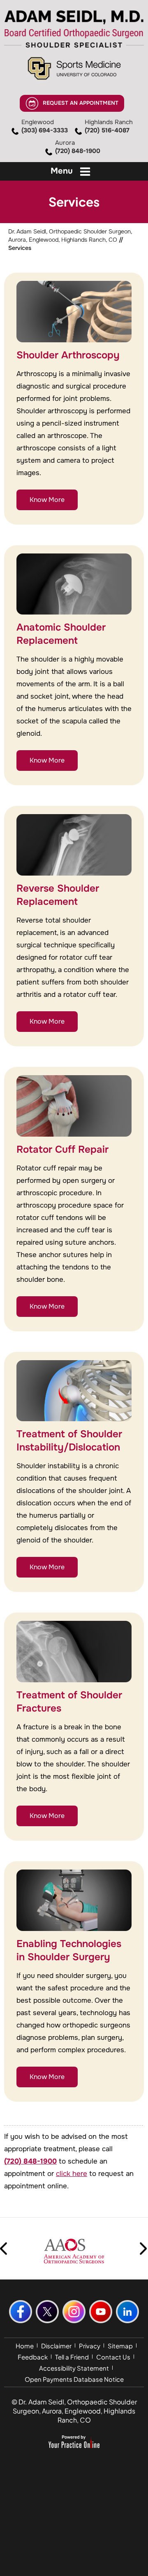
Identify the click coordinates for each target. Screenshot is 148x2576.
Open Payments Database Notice (74, 2379)
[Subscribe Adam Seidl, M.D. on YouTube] (101, 2312)
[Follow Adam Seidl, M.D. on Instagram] (74, 2312)
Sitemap (120, 2346)
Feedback (33, 2357)
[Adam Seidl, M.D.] (74, 29)
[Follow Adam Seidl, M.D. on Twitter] (47, 2312)
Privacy (90, 2346)
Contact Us (113, 2357)
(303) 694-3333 (45, 126)
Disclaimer (56, 2346)
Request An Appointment (81, 103)
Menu (62, 171)
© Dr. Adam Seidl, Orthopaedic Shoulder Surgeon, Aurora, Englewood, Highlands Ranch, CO (74, 2411)
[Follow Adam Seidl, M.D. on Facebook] (21, 2312)
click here (72, 2174)
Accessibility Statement (74, 2368)
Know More (47, 500)
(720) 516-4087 (109, 126)
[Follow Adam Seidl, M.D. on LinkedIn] (127, 2312)
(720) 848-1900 (78, 147)
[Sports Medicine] (74, 68)
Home (25, 2346)
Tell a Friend (72, 2357)
